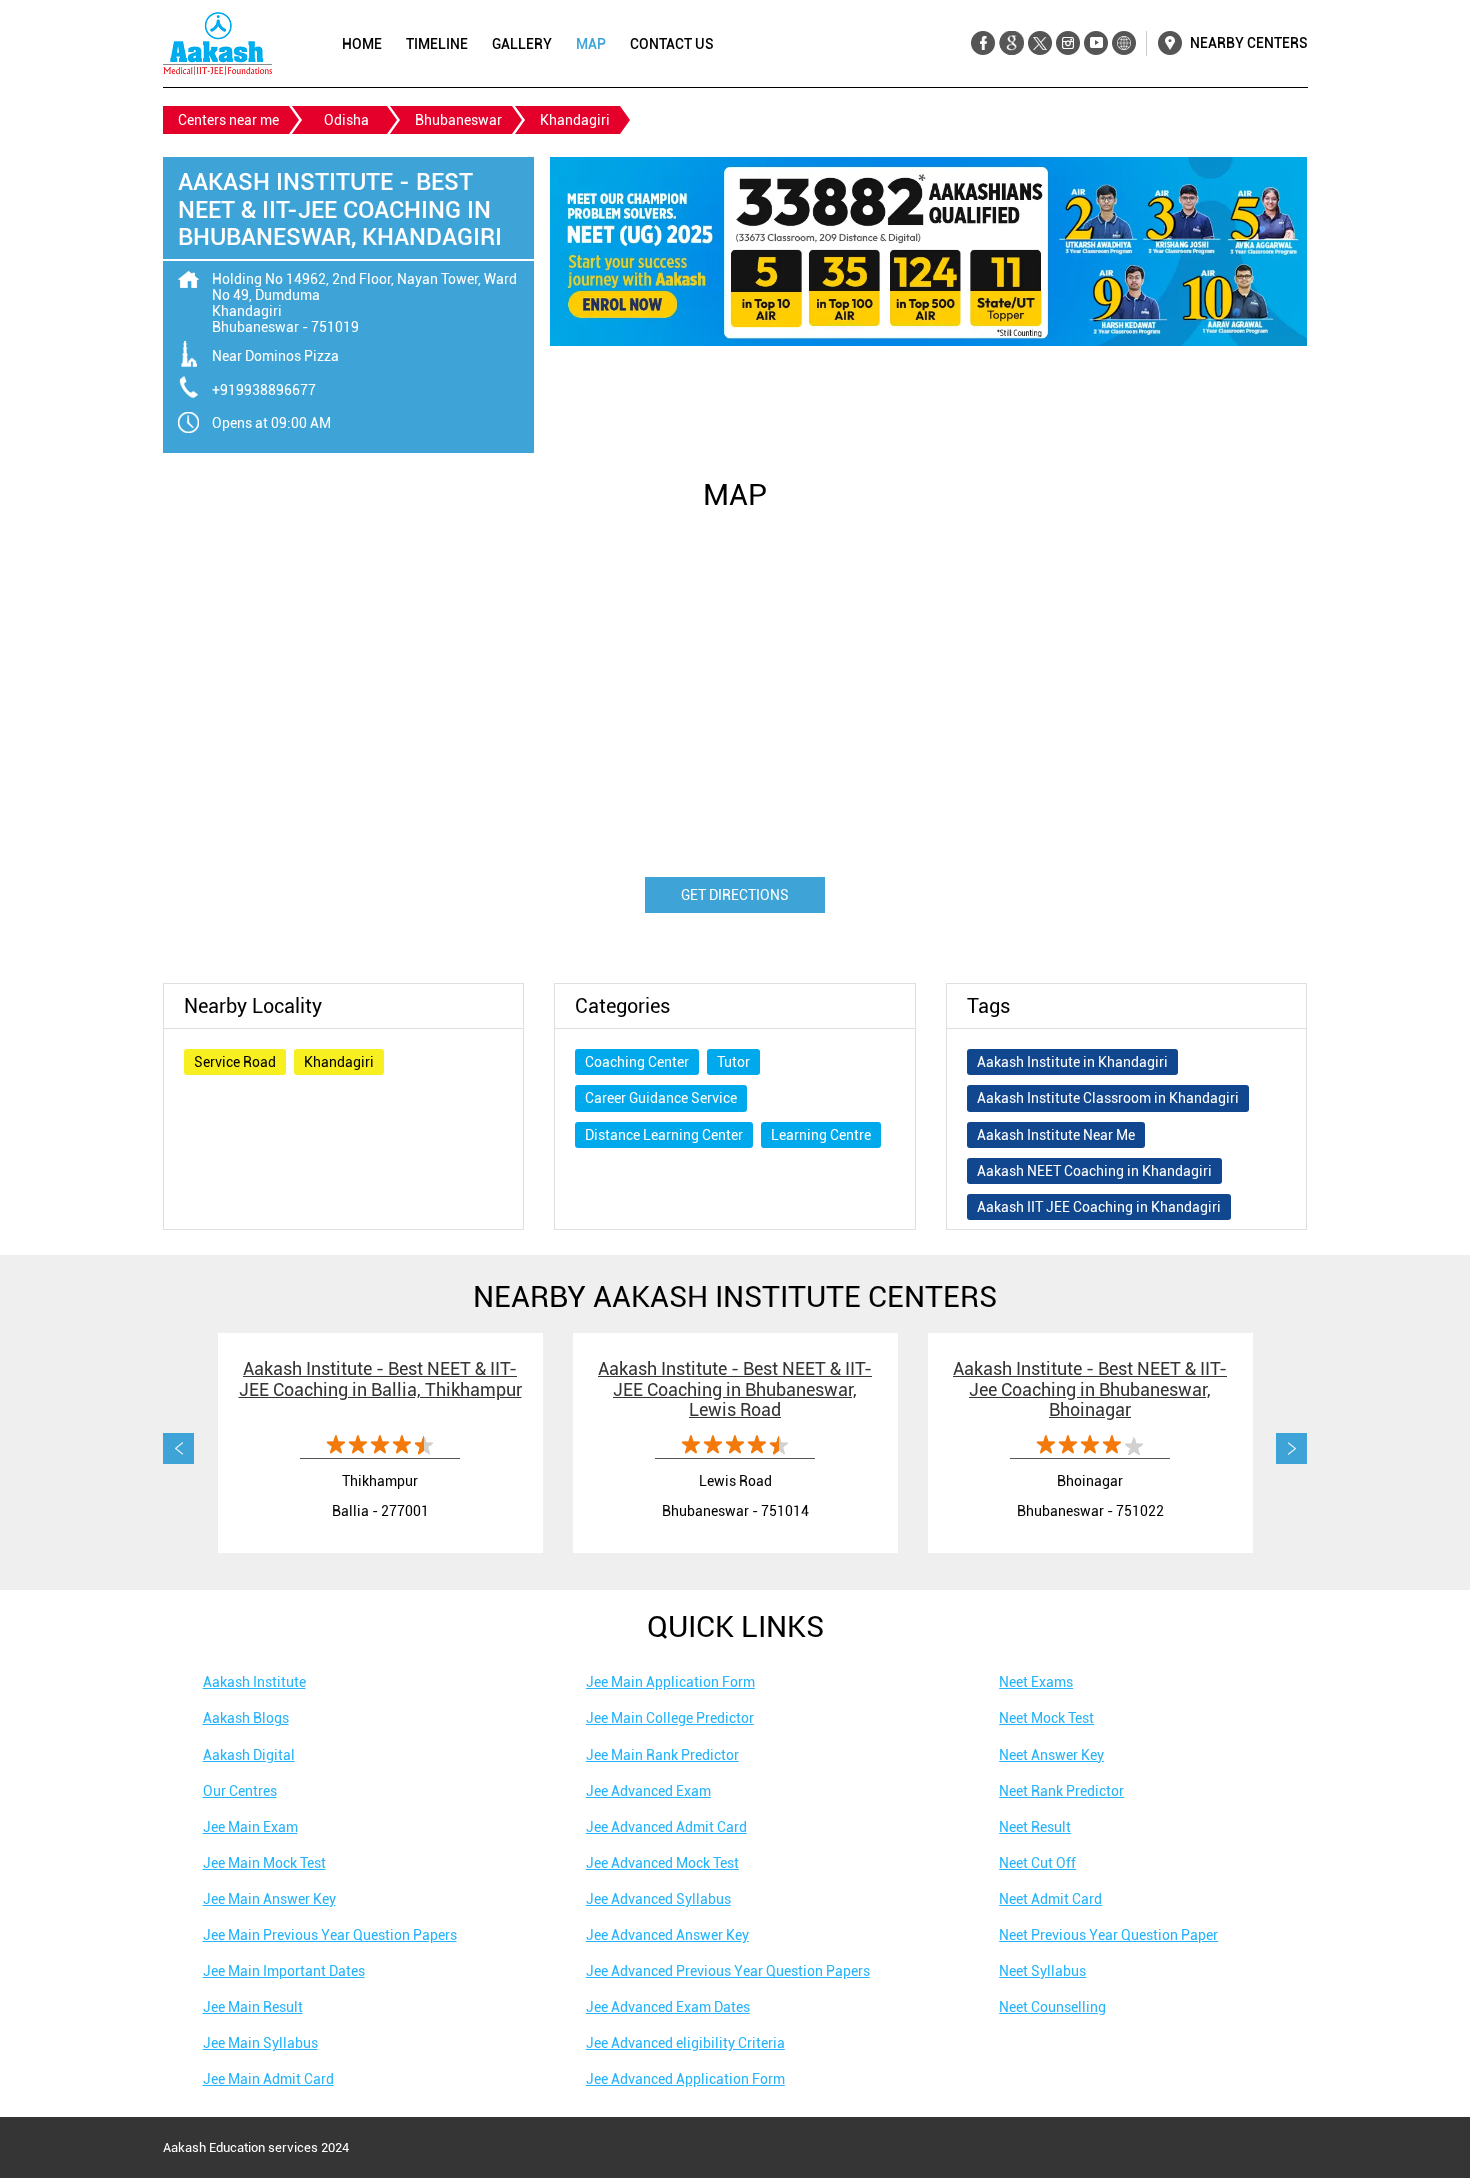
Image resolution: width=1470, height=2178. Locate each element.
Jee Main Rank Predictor (662, 1755)
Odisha (346, 120)
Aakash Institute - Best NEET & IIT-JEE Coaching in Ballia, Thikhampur (380, 1379)
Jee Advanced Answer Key (667, 1935)
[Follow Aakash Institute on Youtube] (1095, 43)
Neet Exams (1036, 1682)
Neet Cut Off (1037, 1863)
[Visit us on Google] (1011, 43)
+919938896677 (264, 390)
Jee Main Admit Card (268, 2079)
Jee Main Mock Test (264, 1863)
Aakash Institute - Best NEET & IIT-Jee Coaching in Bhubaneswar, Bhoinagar (1090, 1389)
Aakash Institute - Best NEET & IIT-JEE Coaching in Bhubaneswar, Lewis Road (735, 1389)
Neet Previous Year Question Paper (1108, 1935)
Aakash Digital (249, 1755)
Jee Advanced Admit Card (666, 1827)
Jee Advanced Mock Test (662, 1863)
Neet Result (1035, 1827)
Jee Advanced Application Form (685, 2079)
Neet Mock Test (1046, 1718)
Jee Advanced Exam (648, 1791)
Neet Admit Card (1050, 1899)
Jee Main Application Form (670, 1682)
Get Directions (735, 895)
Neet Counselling (1052, 2007)
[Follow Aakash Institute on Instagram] (1067, 43)
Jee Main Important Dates (284, 1971)
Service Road (235, 1062)
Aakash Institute (254, 1682)
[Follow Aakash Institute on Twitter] (1039, 43)
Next (1292, 1449)
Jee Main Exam (250, 1827)
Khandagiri (339, 1062)
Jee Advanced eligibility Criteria (685, 2043)
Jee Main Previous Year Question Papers (330, 1935)
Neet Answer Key (1051, 1755)
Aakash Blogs (246, 1718)
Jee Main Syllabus (260, 2043)
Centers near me (228, 120)
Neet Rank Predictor (1061, 1791)
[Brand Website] (1123, 43)
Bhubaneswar (458, 120)
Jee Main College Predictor (670, 1718)
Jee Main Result (253, 2007)
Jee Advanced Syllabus (658, 1899)
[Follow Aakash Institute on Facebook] (983, 43)
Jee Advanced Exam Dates (668, 2007)
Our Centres (240, 1791)
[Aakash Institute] (217, 43)
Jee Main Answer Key (269, 1899)
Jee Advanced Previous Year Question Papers (728, 1971)
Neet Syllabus (1042, 1971)
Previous (179, 1449)
